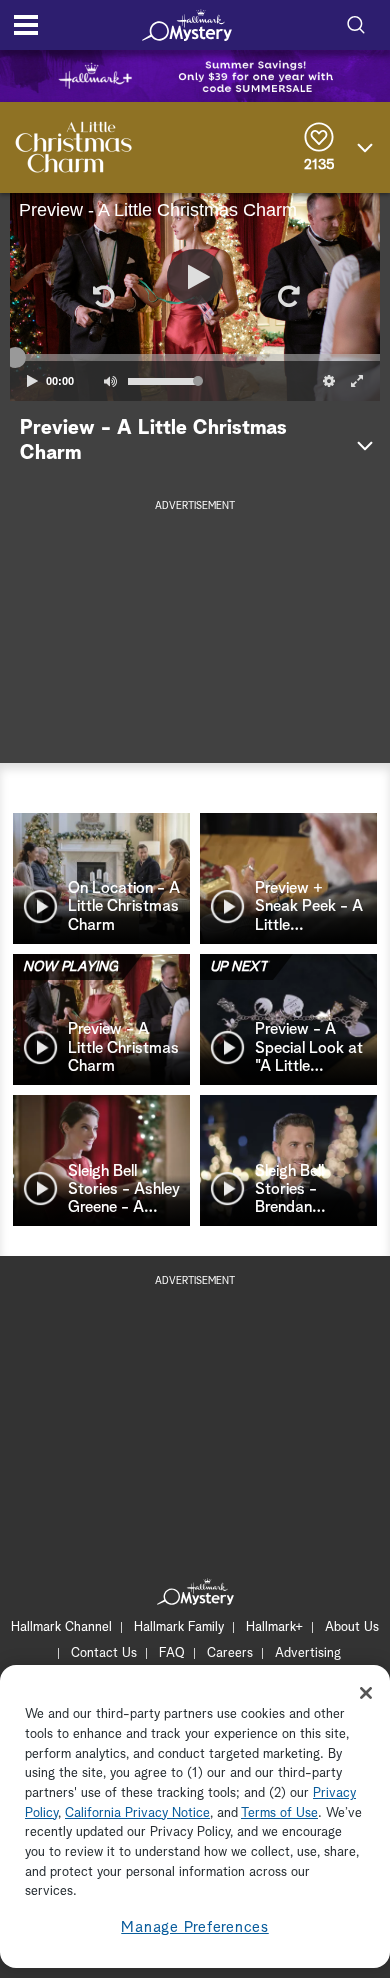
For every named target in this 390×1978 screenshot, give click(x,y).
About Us (352, 1627)
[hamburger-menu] (26, 25)
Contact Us (104, 1653)
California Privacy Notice (137, 1813)
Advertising (308, 1653)
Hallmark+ (274, 1627)
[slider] (195, 358)
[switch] (110, 381)
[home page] (187, 25)
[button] (102, 297)
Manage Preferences (195, 1927)
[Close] (366, 1693)
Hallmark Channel (61, 1627)
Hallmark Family (179, 1627)
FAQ (172, 1653)
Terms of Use (279, 1813)
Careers (230, 1653)
